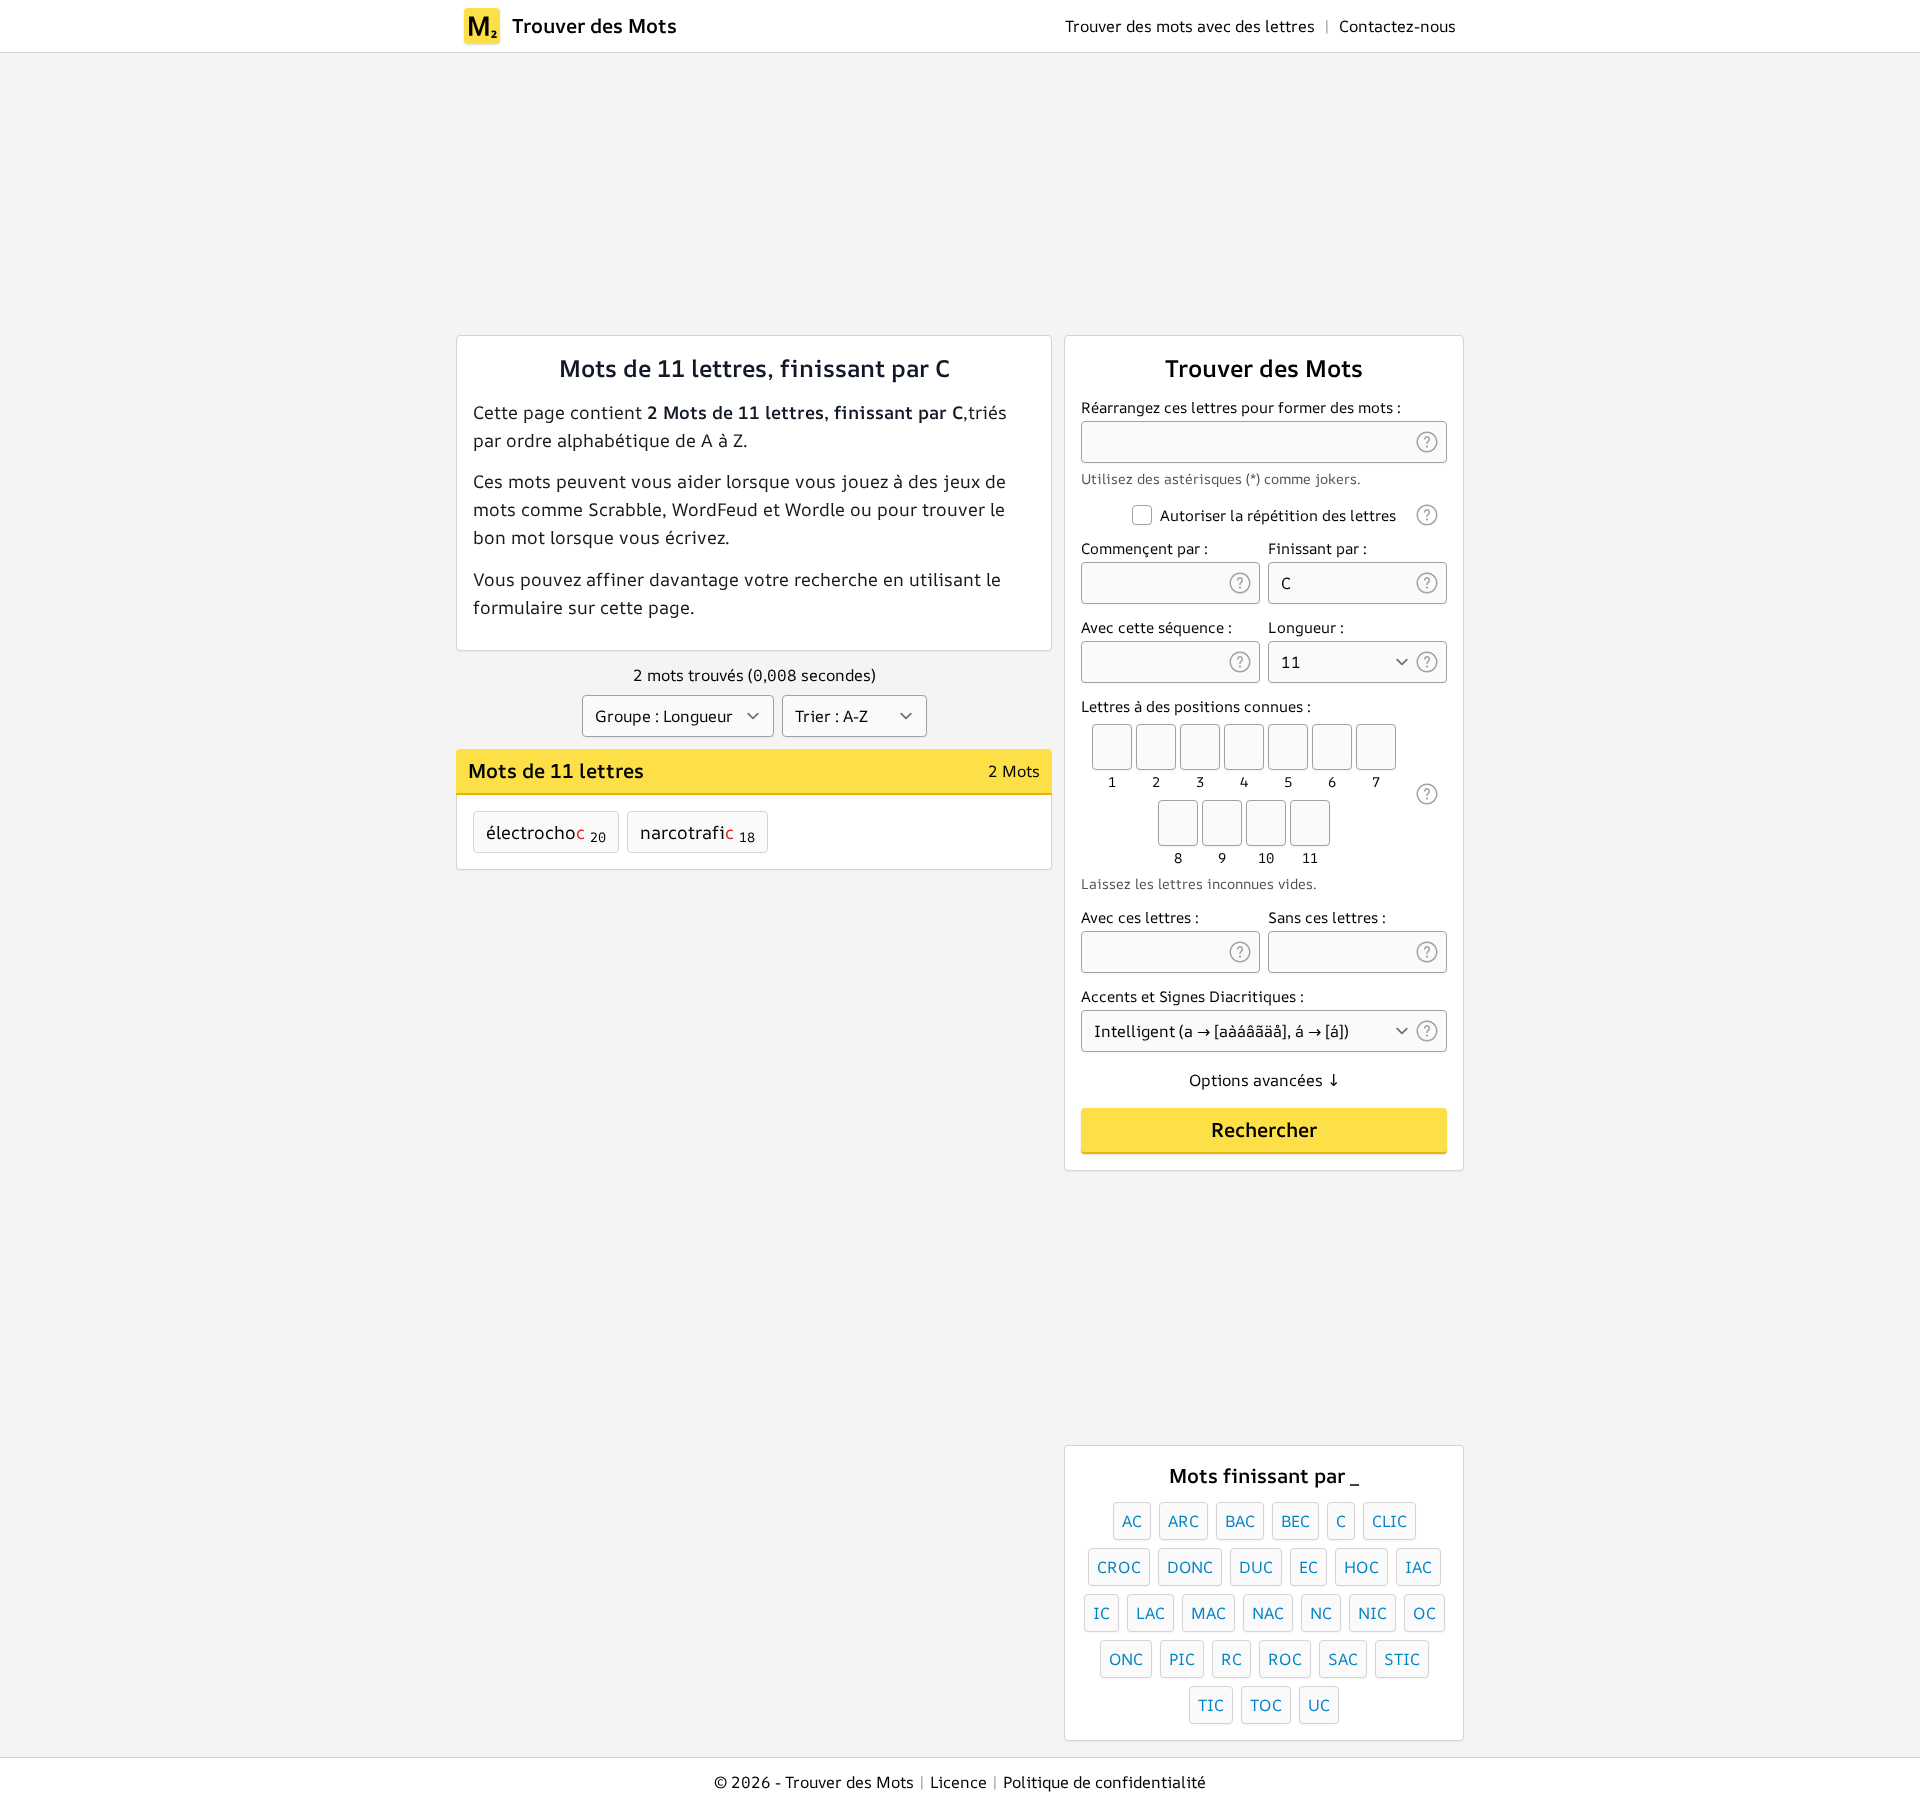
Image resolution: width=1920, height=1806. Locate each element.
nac (1268, 1613)
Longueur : (1306, 627)
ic (1101, 1613)
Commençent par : (1144, 548)
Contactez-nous (1397, 26)
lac (1150, 1613)
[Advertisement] (802, 194)
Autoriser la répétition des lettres (1278, 515)
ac (1132, 1521)
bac (1240, 1521)
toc (1266, 1705)
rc (1231, 1659)
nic (1372, 1613)
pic (1182, 1659)
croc (1119, 1567)
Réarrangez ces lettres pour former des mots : (1241, 407)
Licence (958, 1782)
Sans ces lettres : (1327, 917)
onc (1126, 1659)
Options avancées (1264, 1080)
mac (1208, 1613)
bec (1295, 1521)
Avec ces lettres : (1140, 917)
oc (1424, 1613)
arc (1183, 1521)
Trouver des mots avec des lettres (1190, 26)
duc (1256, 1567)
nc (1321, 1613)
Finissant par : (1317, 548)
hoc (1361, 1567)
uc (1319, 1705)
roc (1285, 1659)
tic (1211, 1705)
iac (1418, 1567)
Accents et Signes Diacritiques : (1192, 996)
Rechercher (1264, 1129)
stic (1402, 1659)
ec (1308, 1567)
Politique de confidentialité (1104, 1782)
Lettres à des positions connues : (1196, 706)
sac (1343, 1659)
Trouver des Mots (594, 25)
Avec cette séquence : (1156, 627)
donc (1190, 1567)
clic (1389, 1521)
